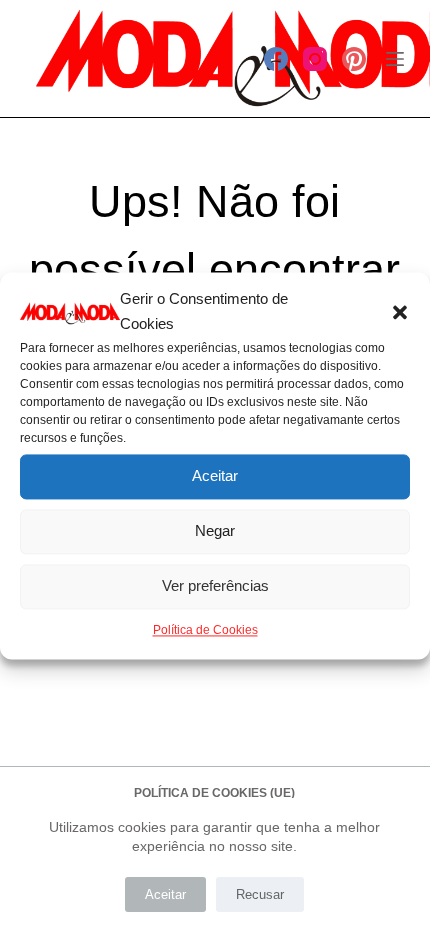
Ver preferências (215, 585)
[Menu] (395, 59)
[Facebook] (276, 59)
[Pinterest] (354, 59)
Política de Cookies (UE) (214, 793)
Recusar (260, 894)
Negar (215, 530)
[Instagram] (315, 59)
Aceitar (215, 475)
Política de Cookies (205, 630)
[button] (400, 312)
